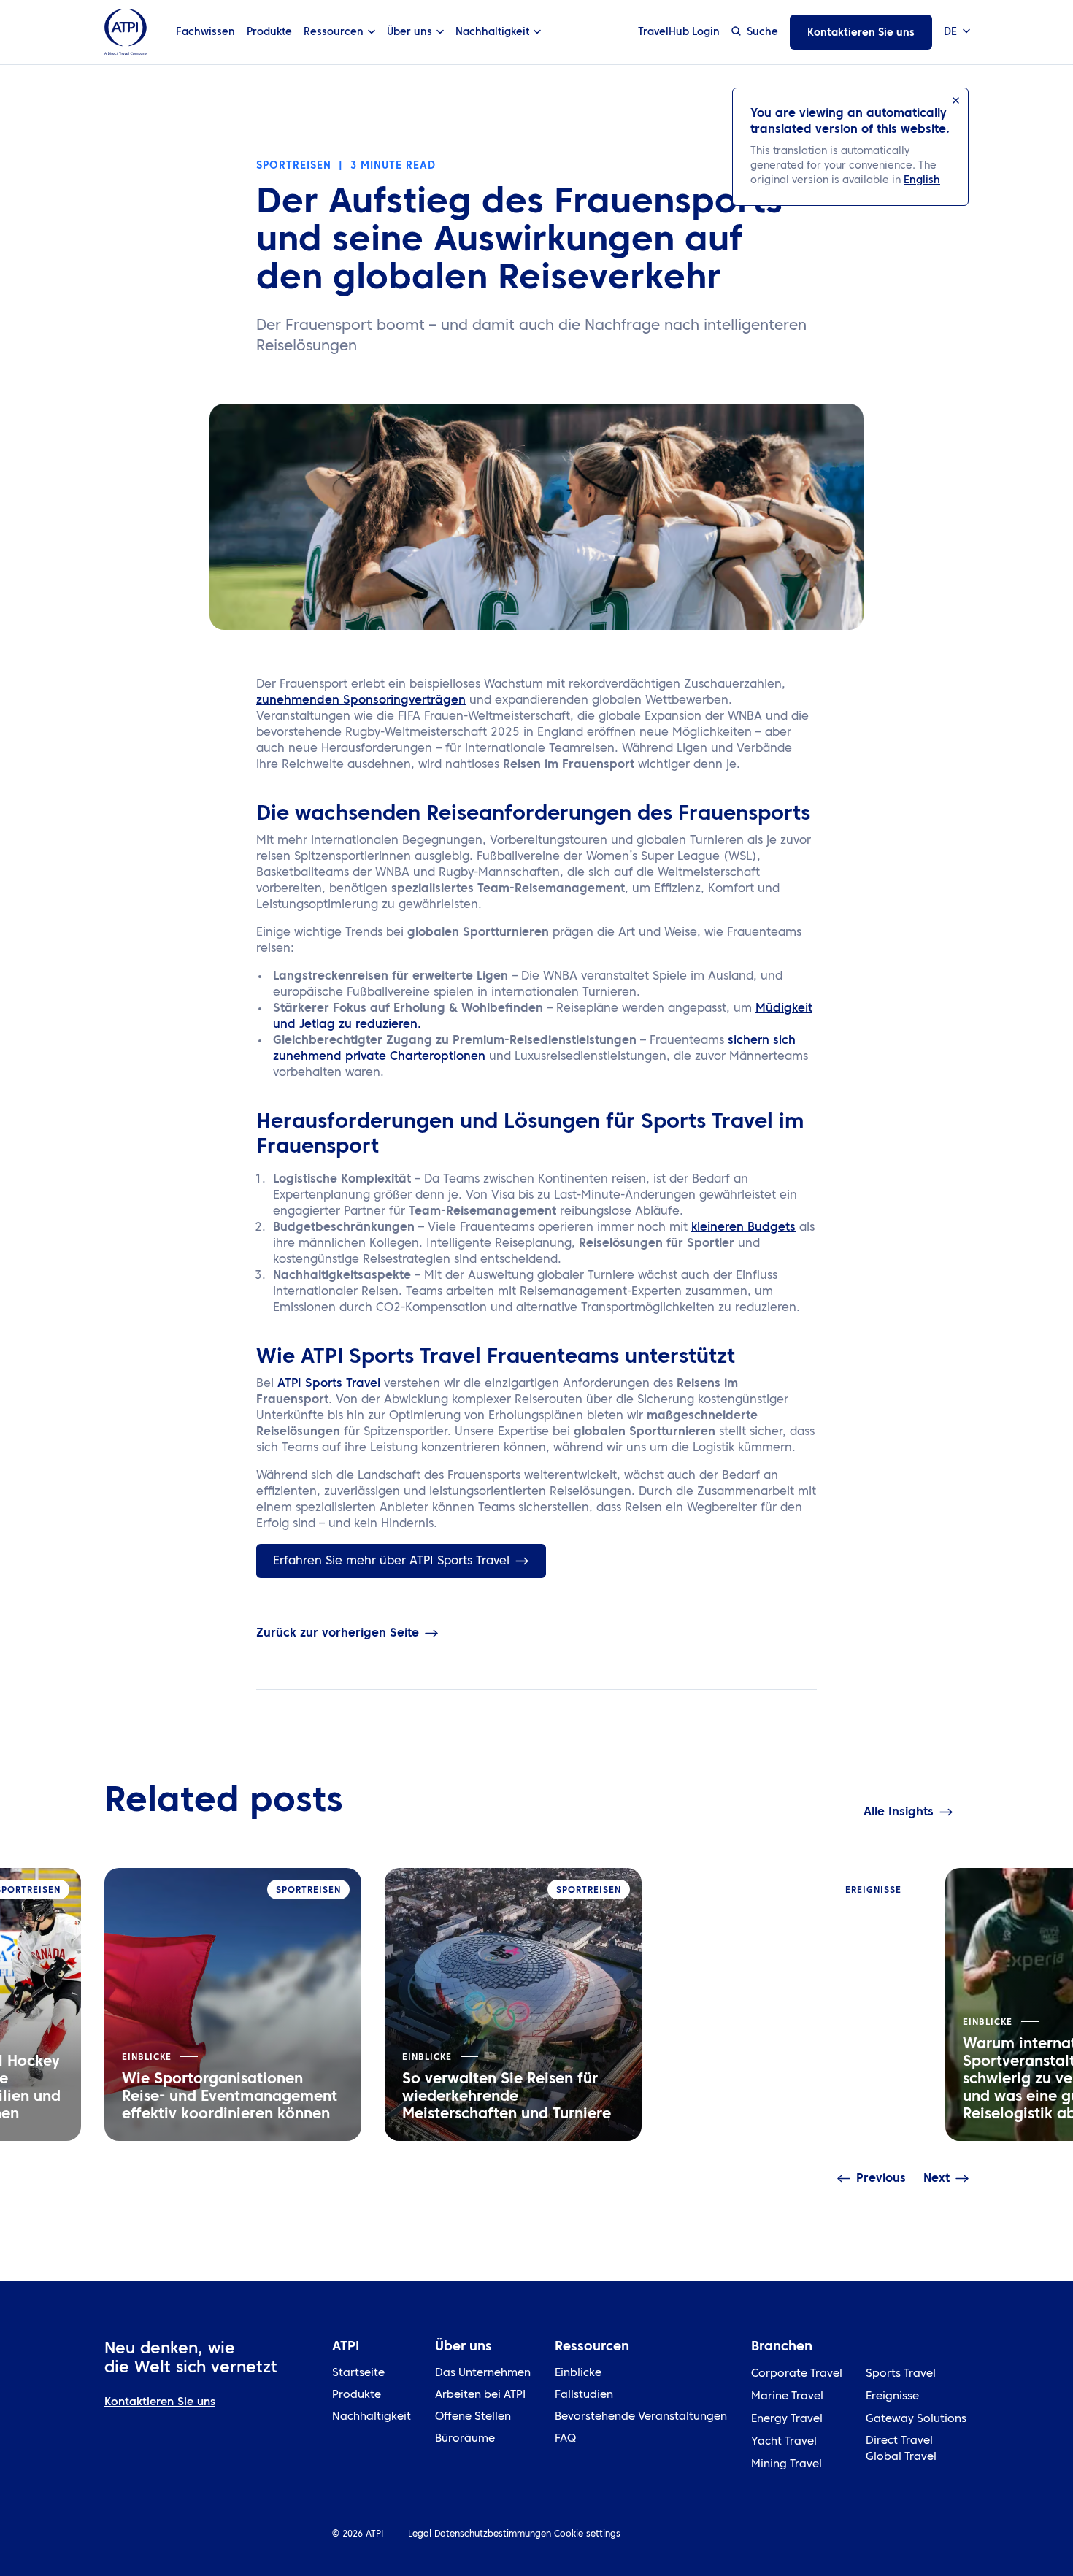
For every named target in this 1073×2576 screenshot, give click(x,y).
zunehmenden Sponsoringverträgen (361, 701)
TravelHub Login (679, 32)
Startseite (358, 2373)
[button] (956, 32)
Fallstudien (584, 2395)
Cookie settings (587, 2534)
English (922, 180)
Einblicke (578, 2373)
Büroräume (465, 2439)
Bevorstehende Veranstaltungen (641, 2417)
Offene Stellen (473, 2417)
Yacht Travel (784, 2442)
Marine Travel (787, 2397)
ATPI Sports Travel (329, 1384)
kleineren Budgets (743, 1228)
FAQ (565, 2439)
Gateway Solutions (916, 2419)
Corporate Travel (797, 2374)
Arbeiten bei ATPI (480, 2395)
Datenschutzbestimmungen (493, 2534)
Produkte (269, 32)
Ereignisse (892, 2397)
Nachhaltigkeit (372, 2417)
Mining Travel (787, 2465)
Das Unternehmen (483, 2373)
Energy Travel (787, 2419)
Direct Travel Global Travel (901, 2449)
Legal (420, 2534)
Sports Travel (901, 2374)
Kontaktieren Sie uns (861, 33)
